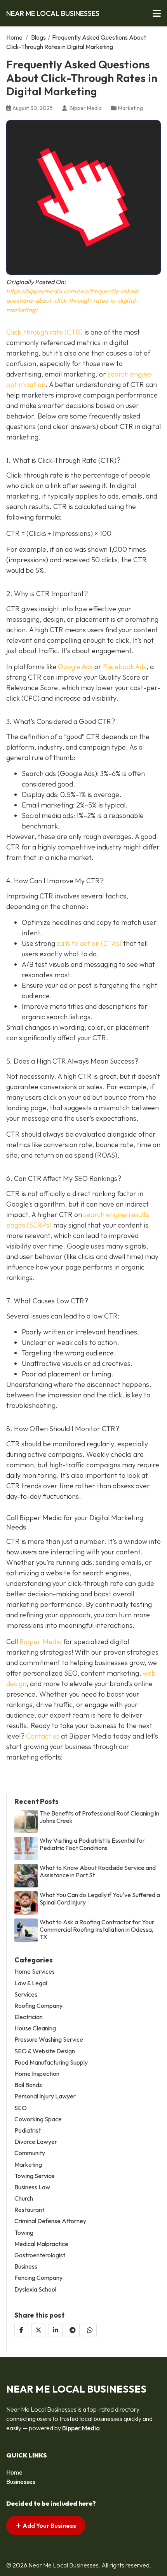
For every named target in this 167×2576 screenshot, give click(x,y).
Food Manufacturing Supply (51, 2062)
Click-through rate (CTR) (44, 332)
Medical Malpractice (41, 2244)
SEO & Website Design (45, 2051)
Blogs (38, 37)
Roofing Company (38, 2006)
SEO (21, 2108)
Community (30, 2153)
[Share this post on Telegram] (73, 2330)
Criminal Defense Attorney (50, 2221)
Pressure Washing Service (49, 2040)
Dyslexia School (35, 2289)
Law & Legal (31, 1983)
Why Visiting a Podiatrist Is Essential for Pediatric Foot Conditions (92, 1844)
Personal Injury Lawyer (45, 2096)
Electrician (29, 2017)
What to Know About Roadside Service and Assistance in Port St (98, 1871)
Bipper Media (41, 1642)
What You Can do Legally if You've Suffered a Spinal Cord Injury (100, 1899)
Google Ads (75, 667)
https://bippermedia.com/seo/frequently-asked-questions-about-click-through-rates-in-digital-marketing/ (73, 300)
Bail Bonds (28, 2085)
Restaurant (29, 2210)
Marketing (130, 108)
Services (26, 1994)
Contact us (43, 1736)
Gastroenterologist (40, 2255)
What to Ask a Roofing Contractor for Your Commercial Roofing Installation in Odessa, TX (97, 1930)
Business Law (32, 2187)
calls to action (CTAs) (89, 943)
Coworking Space (38, 2119)
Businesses (21, 2482)
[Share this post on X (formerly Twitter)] (38, 2330)
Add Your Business (49, 2525)
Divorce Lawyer (36, 2142)
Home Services (35, 1972)
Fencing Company (38, 2278)
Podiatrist (28, 2130)
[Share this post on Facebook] (21, 2330)
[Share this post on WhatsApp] (90, 2330)
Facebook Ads (125, 667)
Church (24, 2198)
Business (26, 2266)
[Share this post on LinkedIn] (56, 2330)
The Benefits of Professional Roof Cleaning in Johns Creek (99, 1817)
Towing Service (35, 2176)
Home (14, 37)
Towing (24, 2233)
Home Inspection (37, 2074)
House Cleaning (35, 2028)
